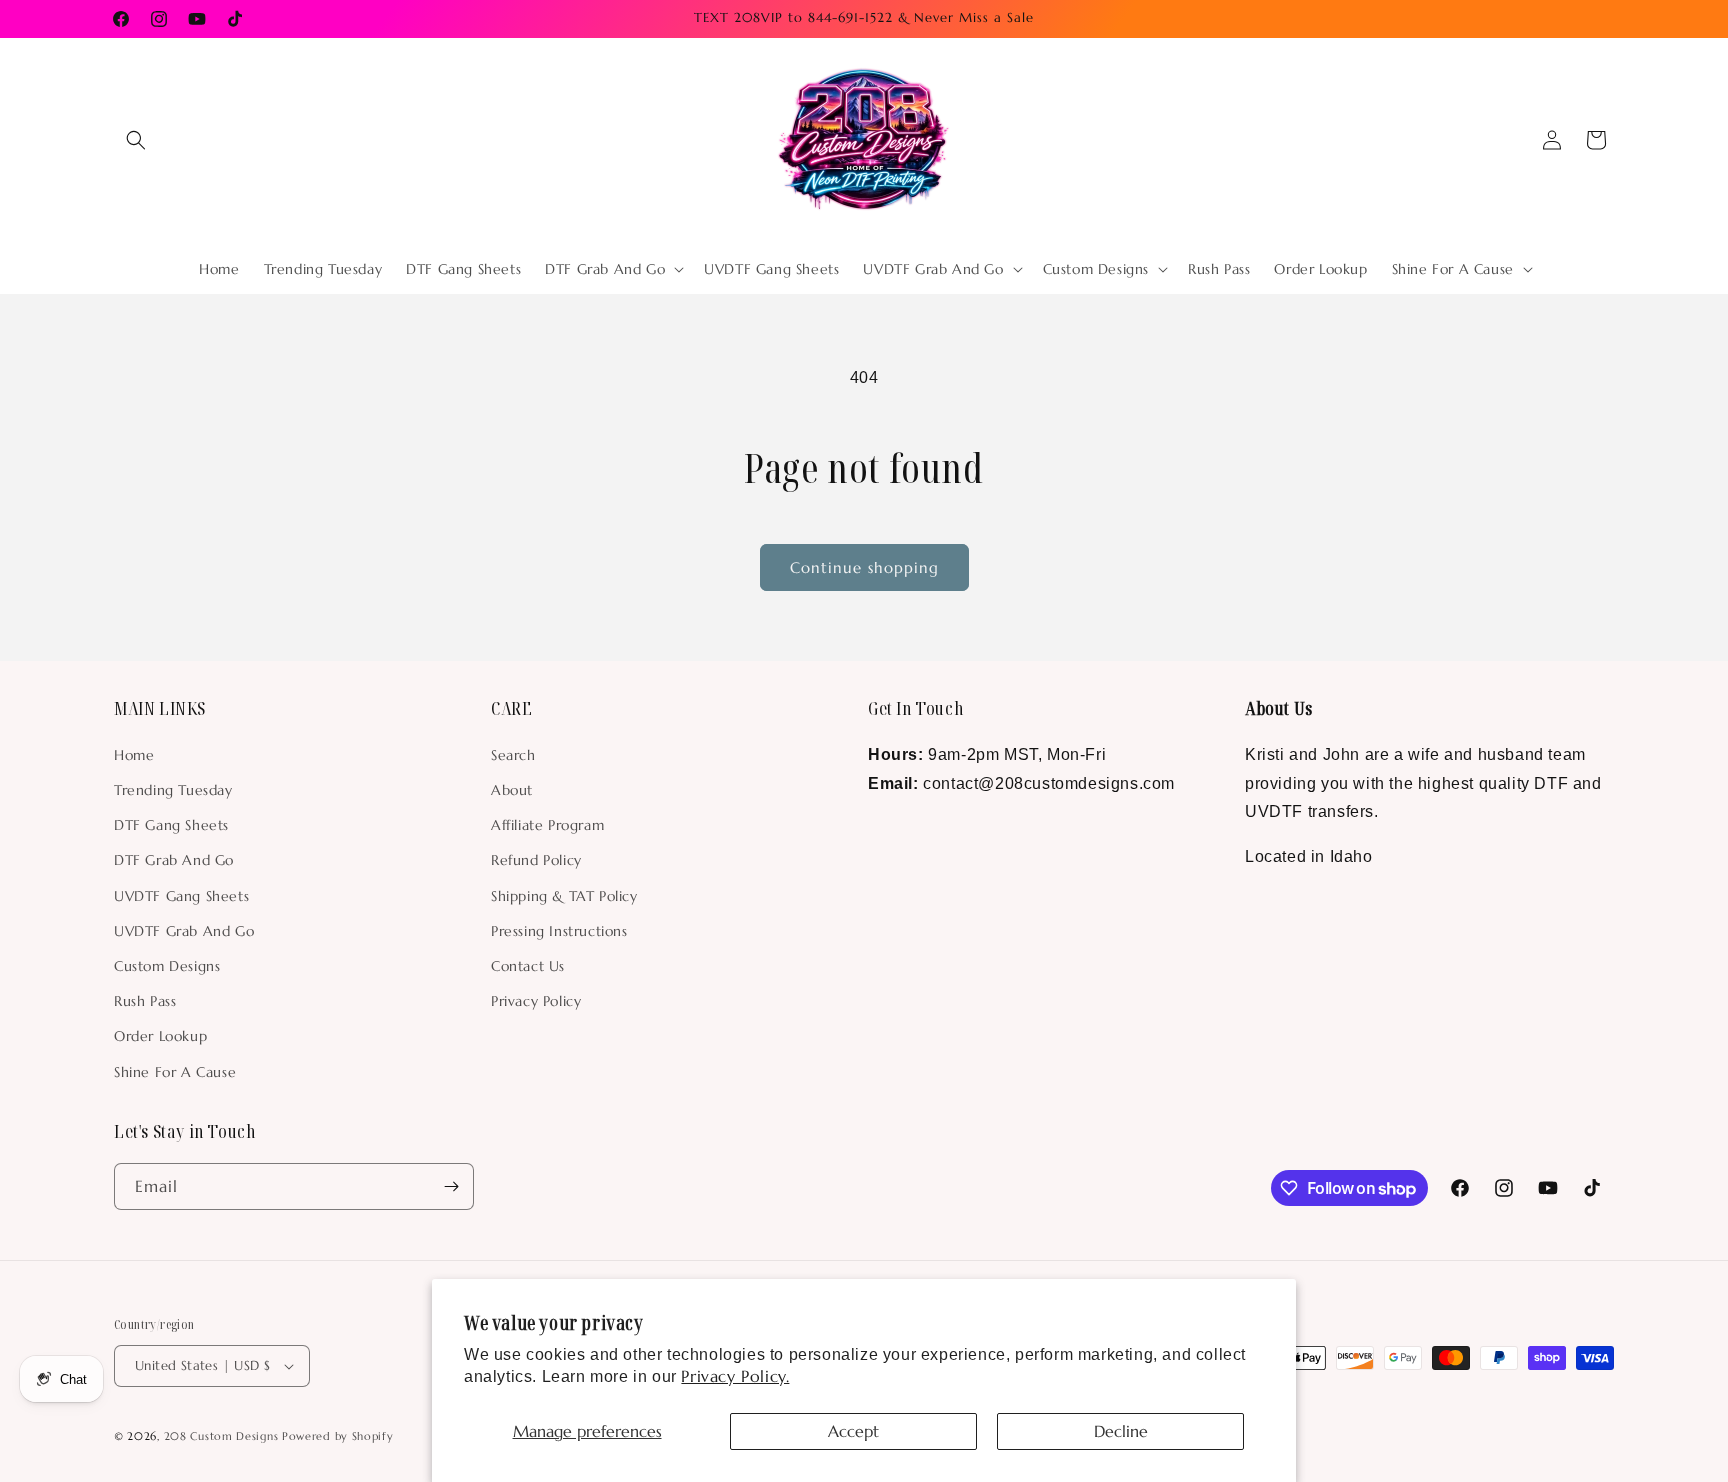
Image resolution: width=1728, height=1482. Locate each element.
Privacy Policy (536, 1001)
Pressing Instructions (559, 931)
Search (513, 755)
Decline (1121, 1431)
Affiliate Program (547, 825)
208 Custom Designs (221, 1436)
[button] (136, 140)
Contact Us (528, 966)
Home (134, 755)
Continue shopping (864, 567)
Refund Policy (536, 860)
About (512, 790)
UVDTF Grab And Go (184, 931)
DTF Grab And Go (174, 860)
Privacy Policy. (735, 1376)
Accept (853, 1431)
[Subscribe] (451, 1186)
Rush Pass (145, 1001)
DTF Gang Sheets (171, 825)
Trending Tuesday (173, 790)
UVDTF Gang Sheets (181, 896)
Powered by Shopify (338, 1436)
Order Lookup (160, 1036)
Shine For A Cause (175, 1072)
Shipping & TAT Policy (564, 896)
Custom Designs (167, 966)
